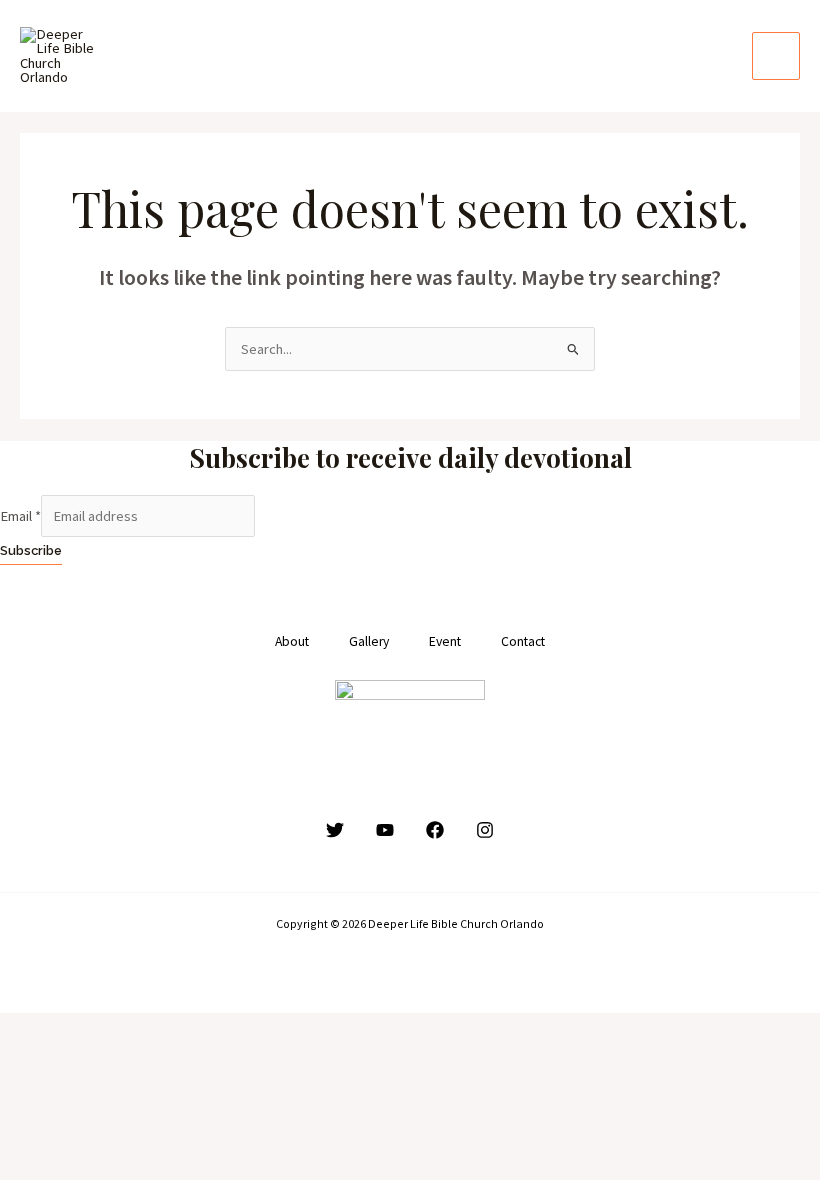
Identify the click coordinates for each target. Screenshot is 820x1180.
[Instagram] (485, 830)
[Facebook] (435, 830)
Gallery (369, 641)
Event (445, 641)
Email (20, 516)
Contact (523, 641)
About (292, 641)
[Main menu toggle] (776, 56)
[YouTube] (385, 830)
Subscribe (31, 550)
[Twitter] (335, 830)
